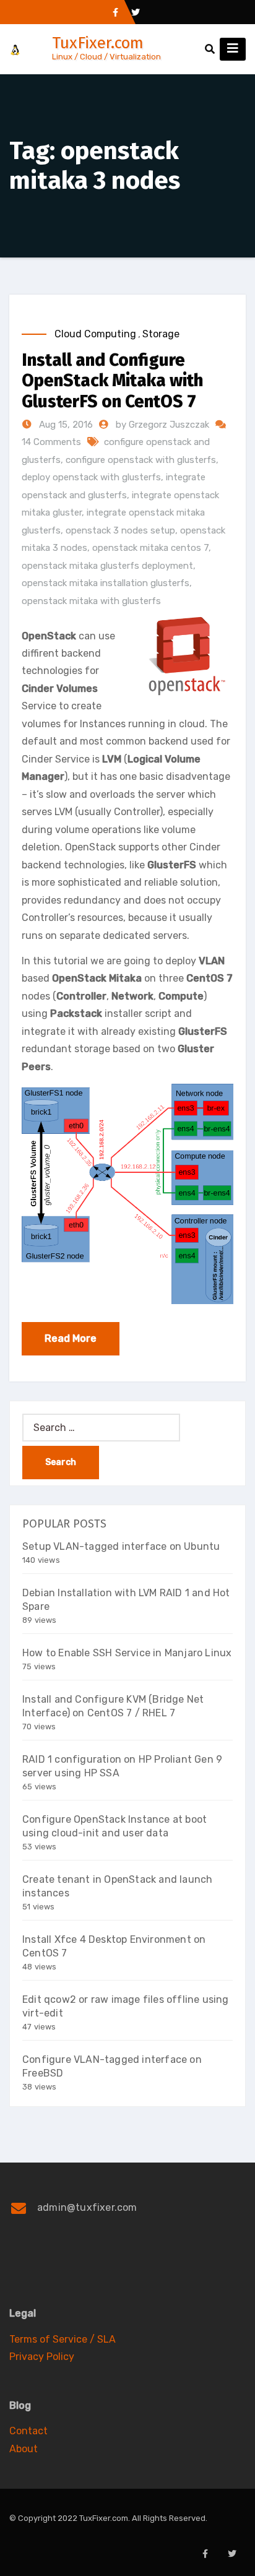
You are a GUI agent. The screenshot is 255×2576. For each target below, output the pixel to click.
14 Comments (51, 442)
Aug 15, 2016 (65, 425)
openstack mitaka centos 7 (150, 548)
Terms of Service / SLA (63, 2339)
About (24, 2449)
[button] (210, 49)
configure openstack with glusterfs (141, 460)
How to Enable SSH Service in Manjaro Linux (127, 1653)
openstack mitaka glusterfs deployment (107, 566)
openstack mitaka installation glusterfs (106, 583)
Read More (71, 1338)
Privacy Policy (42, 2357)
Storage (161, 334)
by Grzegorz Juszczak (164, 425)
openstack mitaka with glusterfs (91, 601)
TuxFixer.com (98, 43)
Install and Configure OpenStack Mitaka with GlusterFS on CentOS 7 (112, 381)
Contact (28, 2431)
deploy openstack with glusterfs (91, 477)
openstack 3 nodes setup (120, 530)
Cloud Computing (95, 334)
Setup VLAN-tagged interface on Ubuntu (121, 1546)
